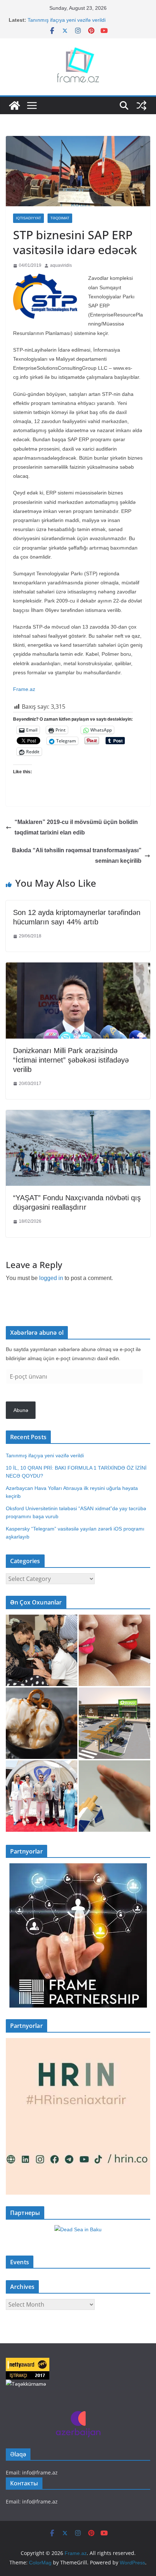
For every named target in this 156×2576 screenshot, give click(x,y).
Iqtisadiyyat (28, 218)
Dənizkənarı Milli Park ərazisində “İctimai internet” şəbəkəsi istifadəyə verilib (71, 1060)
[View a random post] (141, 105)
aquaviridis (61, 265)
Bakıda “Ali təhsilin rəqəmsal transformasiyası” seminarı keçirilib (77, 856)
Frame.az (24, 689)
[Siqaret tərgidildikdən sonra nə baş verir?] (114, 1796)
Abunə (21, 1410)
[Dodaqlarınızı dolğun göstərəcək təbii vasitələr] (114, 1650)
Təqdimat (60, 218)
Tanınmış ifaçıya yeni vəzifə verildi (67, 20)
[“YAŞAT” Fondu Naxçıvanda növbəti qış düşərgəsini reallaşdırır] (78, 1115)
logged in (51, 1278)
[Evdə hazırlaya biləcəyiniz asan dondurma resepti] (42, 1723)
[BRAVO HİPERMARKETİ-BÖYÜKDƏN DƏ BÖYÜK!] (114, 1723)
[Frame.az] (15, 105)
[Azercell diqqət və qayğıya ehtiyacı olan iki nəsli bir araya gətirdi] (42, 1650)
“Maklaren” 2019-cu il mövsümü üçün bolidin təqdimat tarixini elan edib (76, 827)
